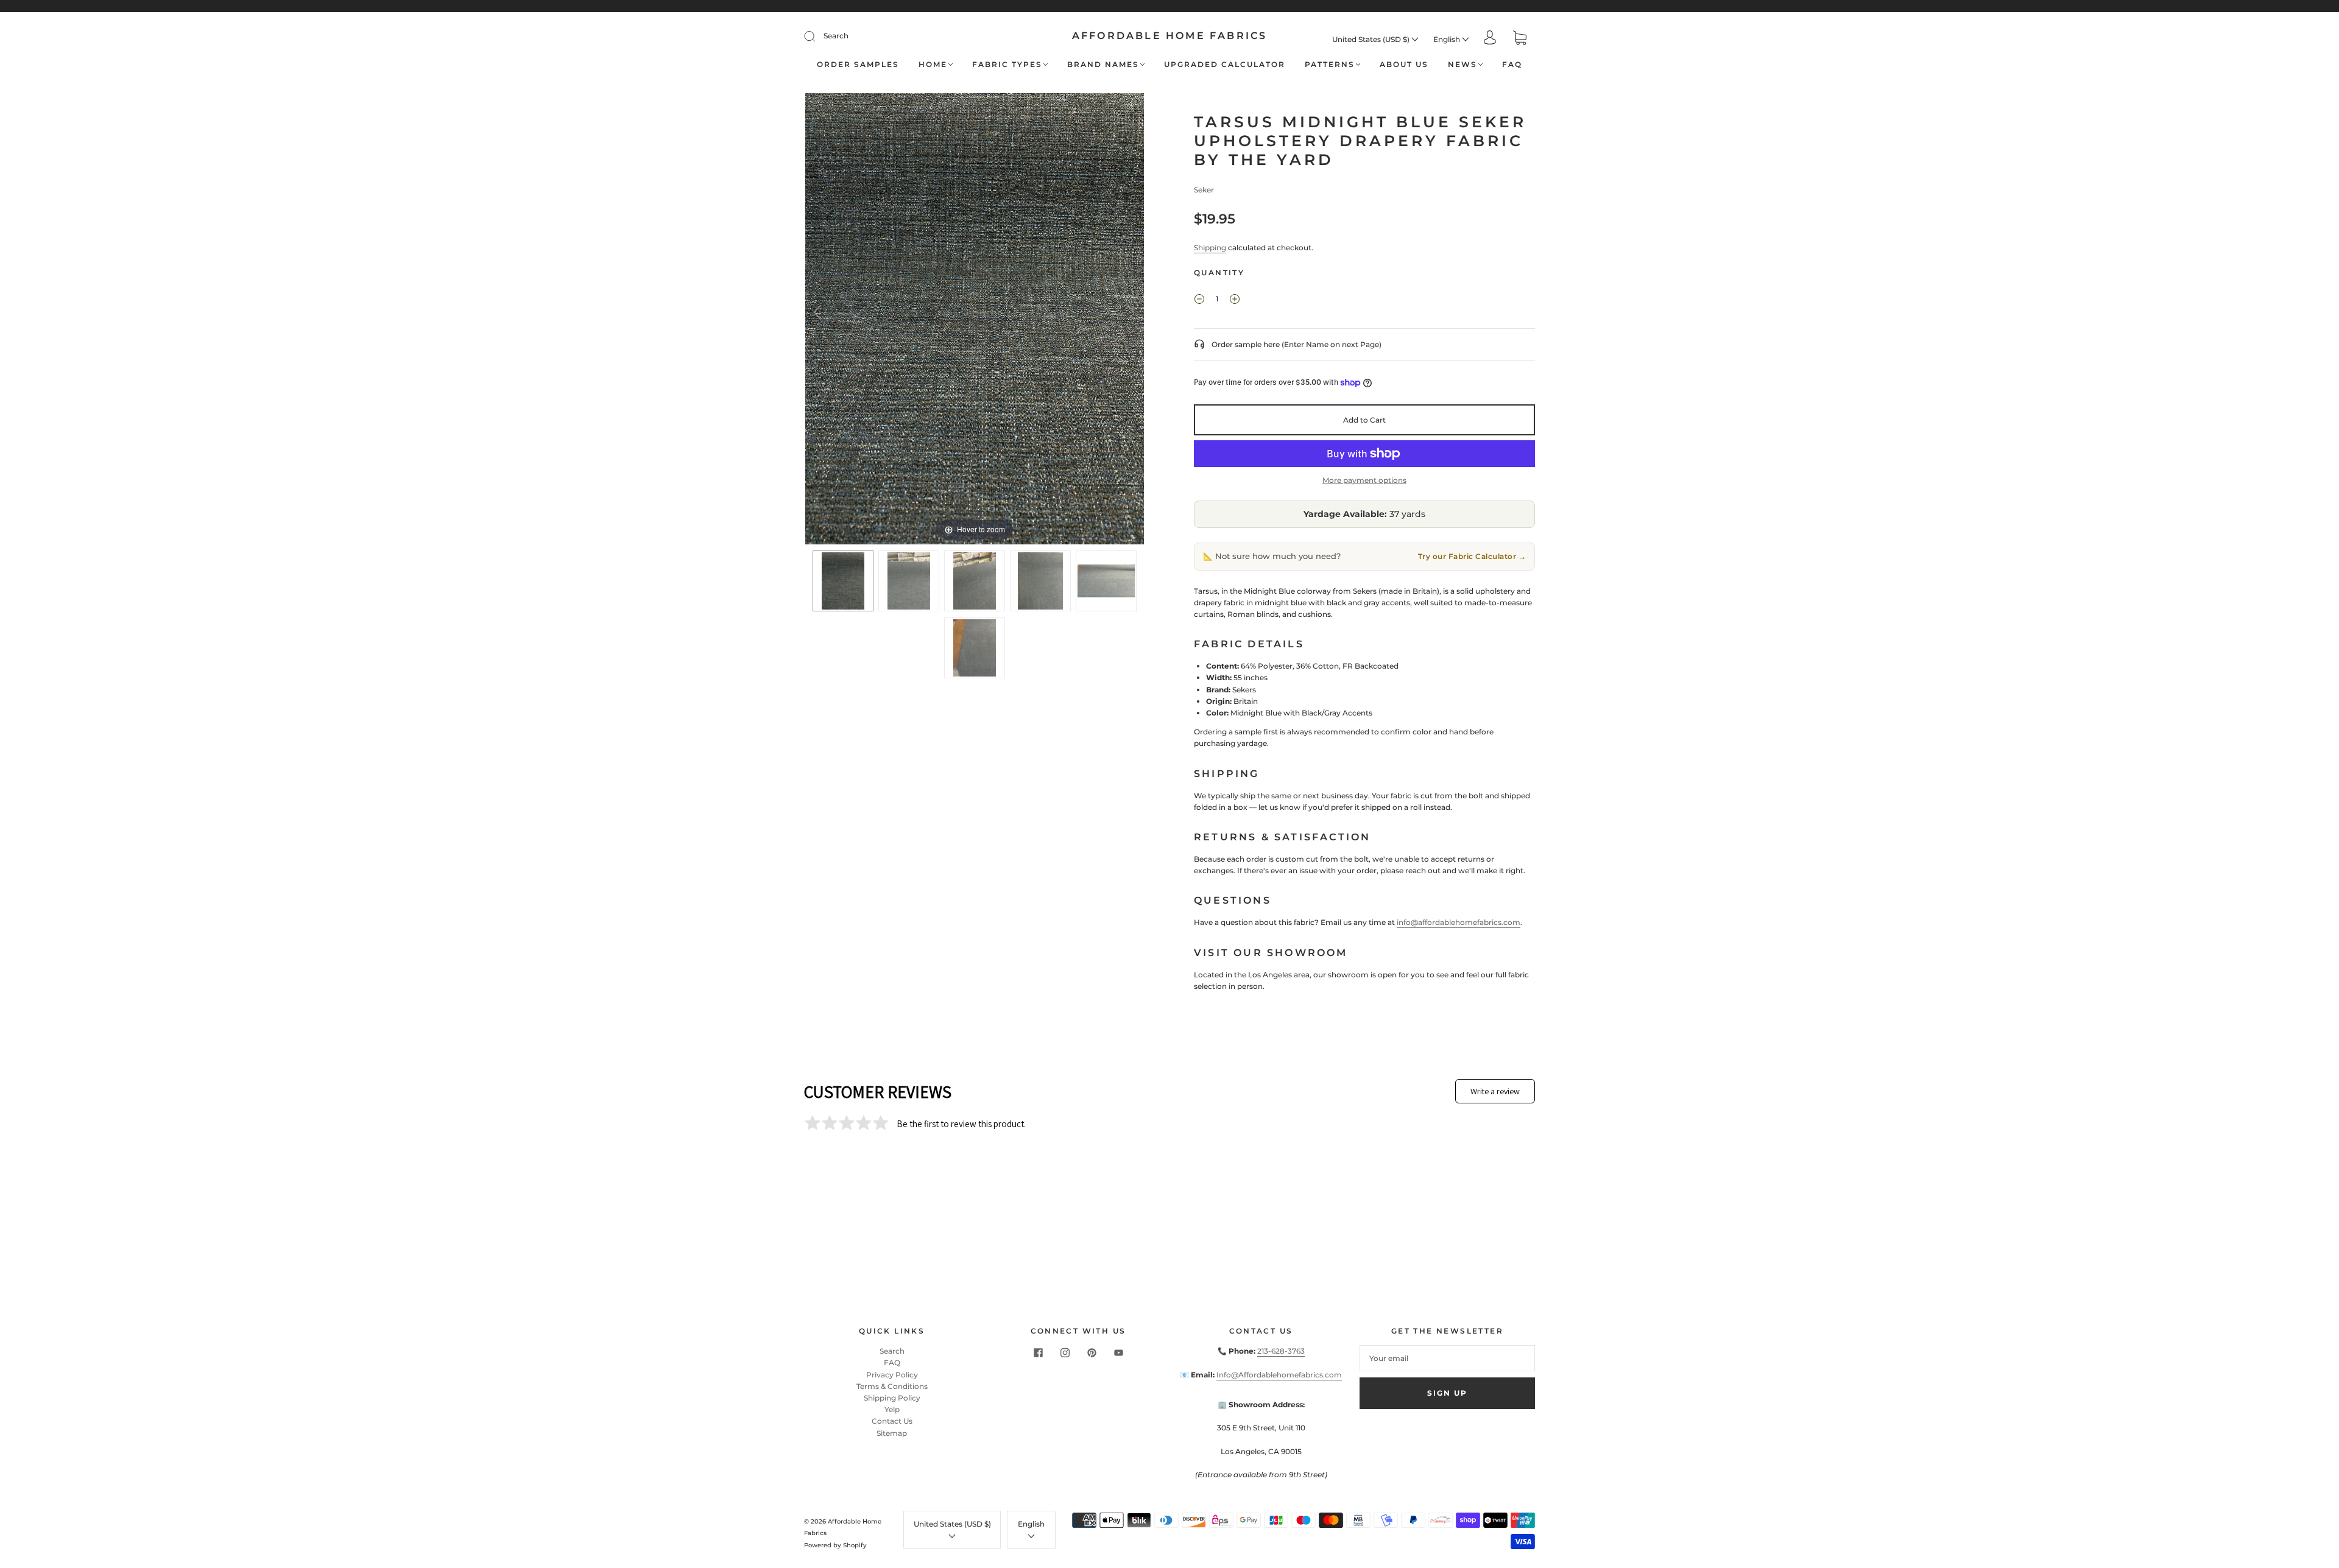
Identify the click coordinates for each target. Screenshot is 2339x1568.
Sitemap (892, 1433)
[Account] (1490, 39)
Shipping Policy (892, 1398)
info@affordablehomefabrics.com (1459, 922)
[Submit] (817, 36)
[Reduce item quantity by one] (1199, 300)
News (1462, 64)
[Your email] (1447, 1358)
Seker (1204, 190)
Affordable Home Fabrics (1170, 36)
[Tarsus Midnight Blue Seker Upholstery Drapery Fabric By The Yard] (843, 581)
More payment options (1364, 480)
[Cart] (1520, 39)
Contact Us (892, 1421)
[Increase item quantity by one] (1235, 300)
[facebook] (1038, 1352)
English (1448, 39)
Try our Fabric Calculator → (1472, 556)
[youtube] (1118, 1352)
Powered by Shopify (835, 1545)
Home (933, 64)
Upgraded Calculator (1225, 64)
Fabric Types (1007, 64)
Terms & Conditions (892, 1386)
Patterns (1330, 64)
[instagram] (1065, 1352)
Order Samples (858, 64)
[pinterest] (1092, 1352)
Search (836, 36)
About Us (1404, 64)
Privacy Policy (892, 1375)
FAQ (1512, 64)
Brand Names (1103, 64)
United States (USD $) (1372, 39)
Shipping (1210, 248)
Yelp (892, 1409)
